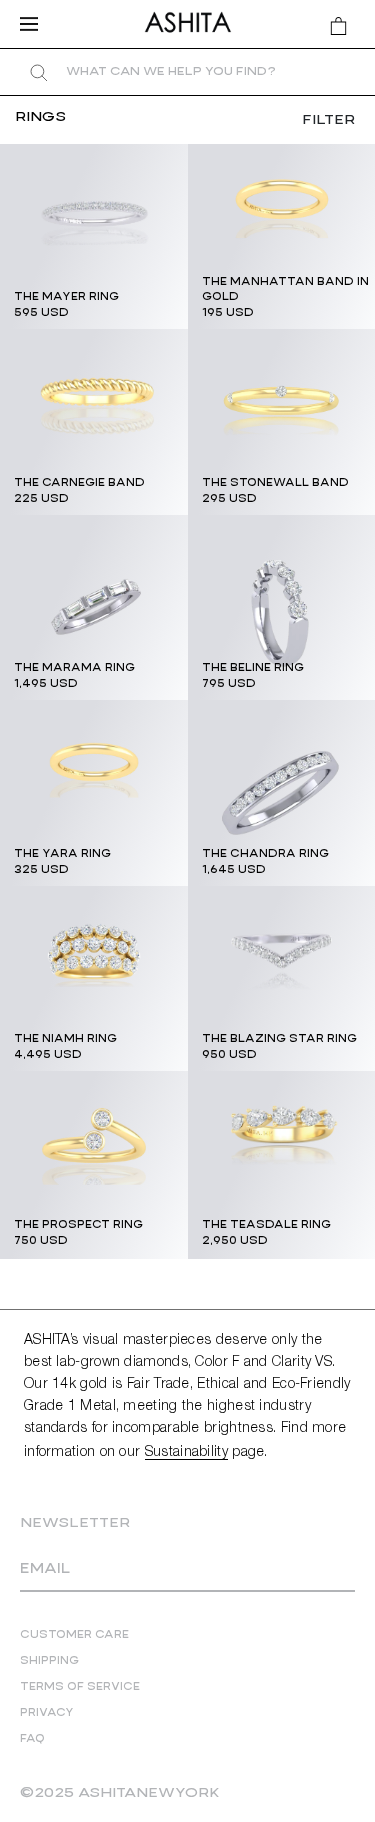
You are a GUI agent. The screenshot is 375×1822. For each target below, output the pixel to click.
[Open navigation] (35, 24)
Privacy (47, 1713)
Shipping (49, 1661)
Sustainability (186, 1452)
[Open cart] (338, 26)
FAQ (32, 1739)
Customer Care (74, 1635)
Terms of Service (80, 1687)
